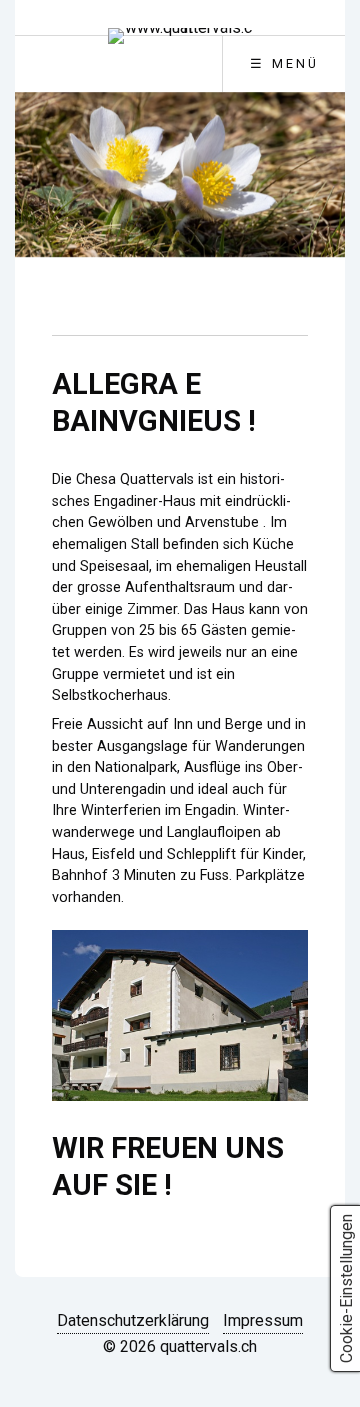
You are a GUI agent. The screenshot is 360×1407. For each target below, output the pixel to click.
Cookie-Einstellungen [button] (346, 1288)
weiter (318, 193)
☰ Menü (284, 63)
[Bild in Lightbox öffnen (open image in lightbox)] (180, 1015)
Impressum (263, 1320)
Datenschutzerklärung (133, 1320)
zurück (42, 193)
